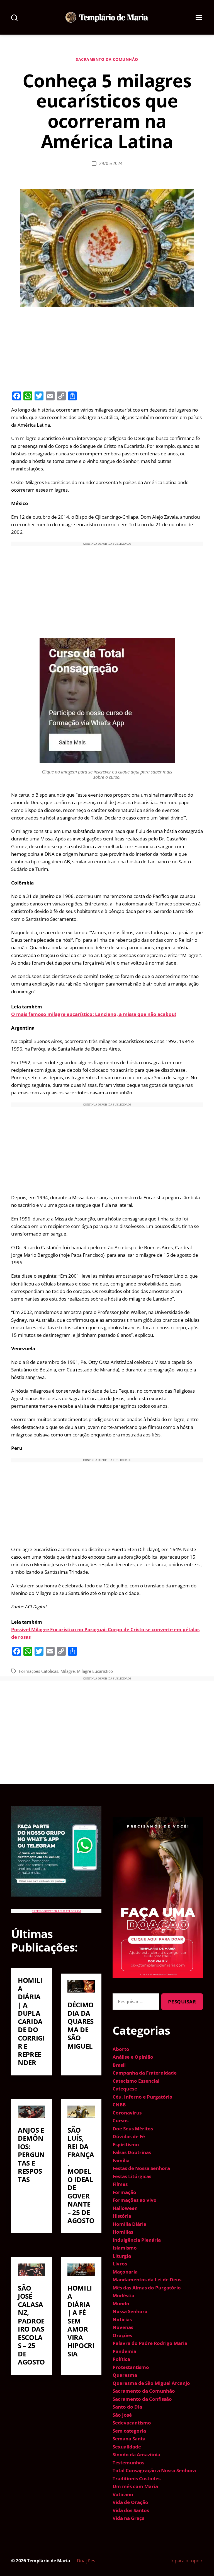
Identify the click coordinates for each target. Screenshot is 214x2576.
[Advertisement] (107, 348)
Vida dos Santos (131, 2510)
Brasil (119, 2065)
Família (121, 2160)
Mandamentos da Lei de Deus (147, 2280)
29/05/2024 (111, 163)
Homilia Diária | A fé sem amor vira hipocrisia (81, 2321)
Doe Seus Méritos (133, 2129)
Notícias (122, 2319)
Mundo (121, 2304)
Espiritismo (126, 2144)
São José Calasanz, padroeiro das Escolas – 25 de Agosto (31, 2325)
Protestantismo (131, 2367)
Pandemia (124, 2351)
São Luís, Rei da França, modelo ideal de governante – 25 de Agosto (81, 2175)
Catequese (125, 2089)
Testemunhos (128, 2463)
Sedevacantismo (132, 2423)
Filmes (120, 2184)
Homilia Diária (129, 2224)
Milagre (68, 1671)
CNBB (119, 2105)
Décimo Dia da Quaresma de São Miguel (81, 2025)
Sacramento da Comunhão (107, 59)
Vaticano (123, 2494)
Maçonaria (125, 2272)
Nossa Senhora (130, 2311)
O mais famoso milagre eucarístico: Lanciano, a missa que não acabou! (94, 1014)
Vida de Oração (130, 2502)
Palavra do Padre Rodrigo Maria (150, 2343)
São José (122, 2415)
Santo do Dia (127, 2407)
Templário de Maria (49, 2561)
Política (121, 2359)
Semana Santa (129, 2439)
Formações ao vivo (135, 2200)
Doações (86, 2561)
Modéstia (123, 2295)
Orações (122, 2335)
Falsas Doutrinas (132, 2152)
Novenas (123, 2327)
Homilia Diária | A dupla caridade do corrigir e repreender (31, 2021)
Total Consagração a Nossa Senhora (154, 2470)
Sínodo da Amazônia (136, 2454)
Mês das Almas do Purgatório (147, 2288)
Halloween (125, 2208)
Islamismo (125, 2248)
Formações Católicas (39, 1671)
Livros (120, 2264)
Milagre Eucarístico (95, 1671)
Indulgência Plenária (137, 2240)
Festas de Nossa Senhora (141, 2168)
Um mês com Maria (135, 2486)
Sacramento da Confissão (142, 2399)
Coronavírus (127, 2113)
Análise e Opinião (133, 2057)
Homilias (123, 2232)
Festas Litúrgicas (132, 2176)
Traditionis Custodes (137, 2478)
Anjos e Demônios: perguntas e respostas (31, 2155)
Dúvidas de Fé (129, 2136)
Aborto (121, 2049)
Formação (124, 2192)
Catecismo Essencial (136, 2081)
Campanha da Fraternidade (145, 2073)
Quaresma (125, 2375)
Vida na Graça (129, 2518)
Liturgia (122, 2256)
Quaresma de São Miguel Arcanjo (151, 2383)
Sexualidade (127, 2447)
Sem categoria (129, 2431)
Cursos (121, 2120)
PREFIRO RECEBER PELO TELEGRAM (56, 1911)
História (122, 2216)
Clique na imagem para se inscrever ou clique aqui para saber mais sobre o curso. (107, 774)
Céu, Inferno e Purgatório (143, 2097)
